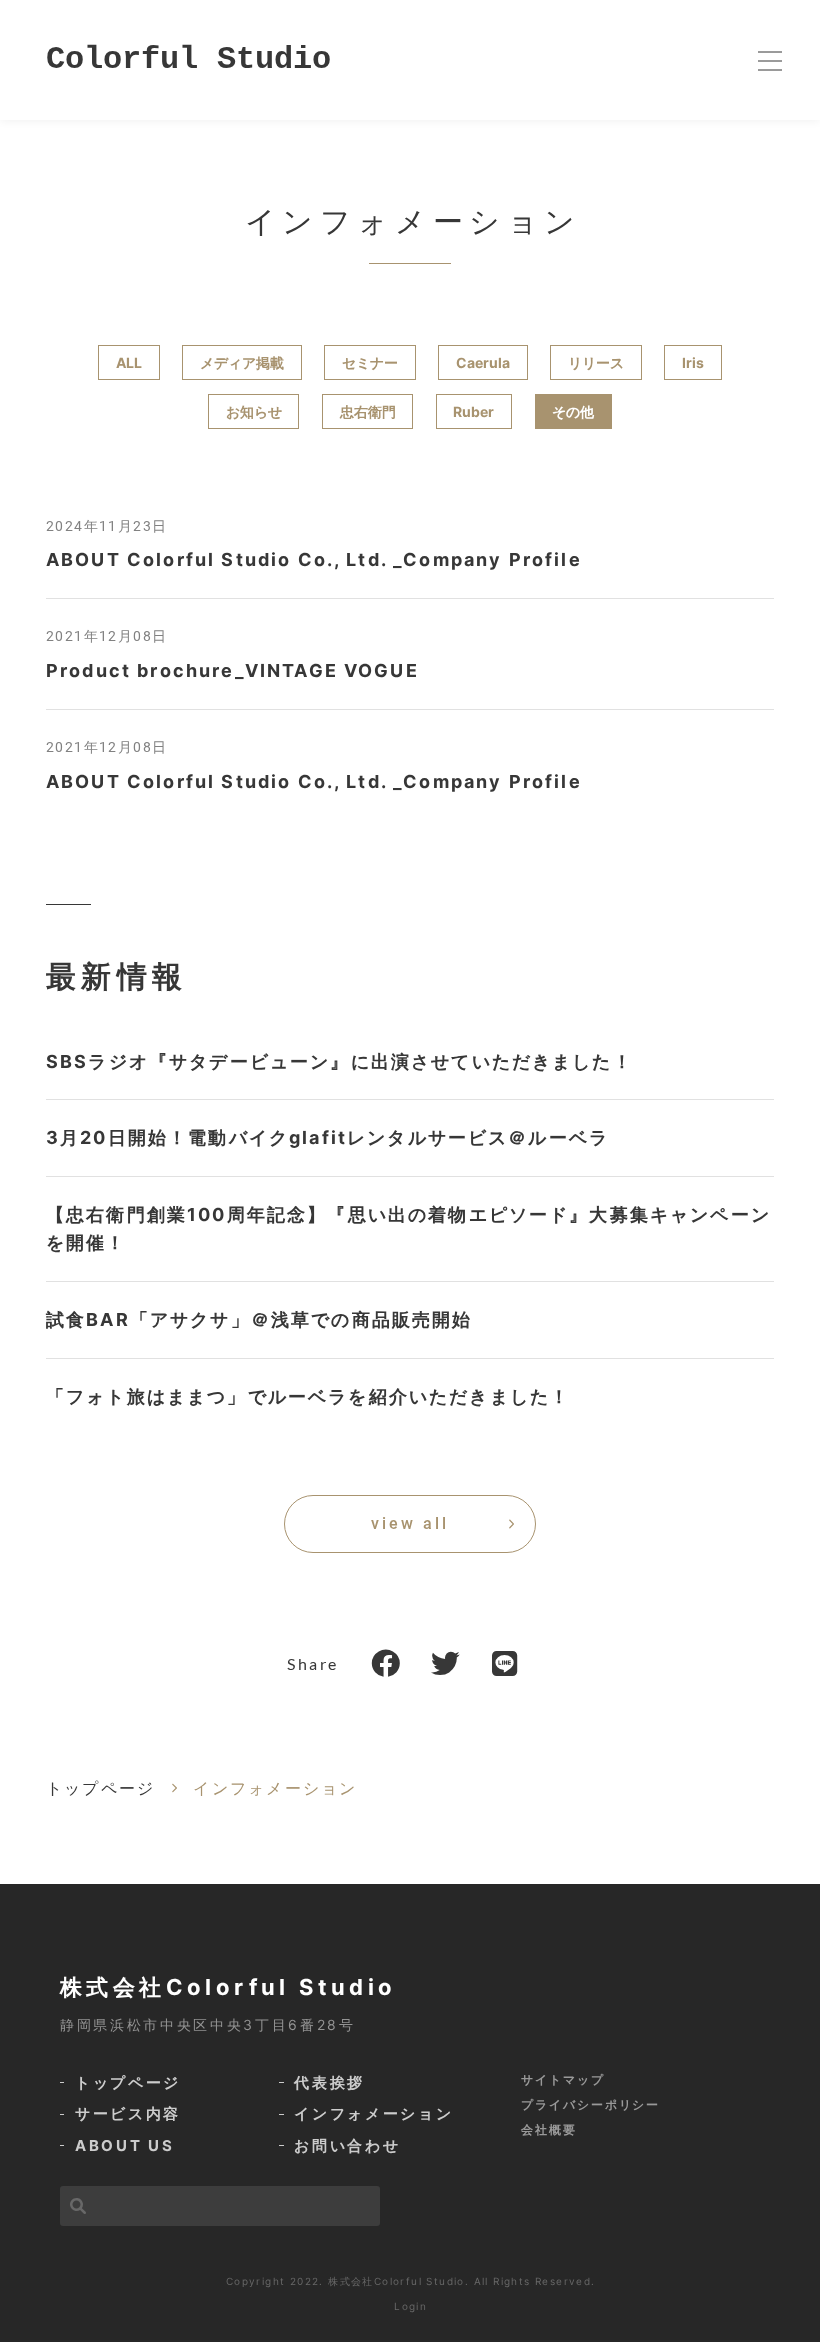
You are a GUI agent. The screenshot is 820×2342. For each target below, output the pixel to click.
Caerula (483, 362)
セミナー (370, 362)
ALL (129, 362)
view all (409, 1523)
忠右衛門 (368, 411)
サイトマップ (563, 2079)
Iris (693, 362)
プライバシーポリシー (590, 2104)
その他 (573, 411)
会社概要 (549, 2129)
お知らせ (254, 411)
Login (410, 2306)
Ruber (473, 411)
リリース (596, 362)
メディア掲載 (242, 362)
